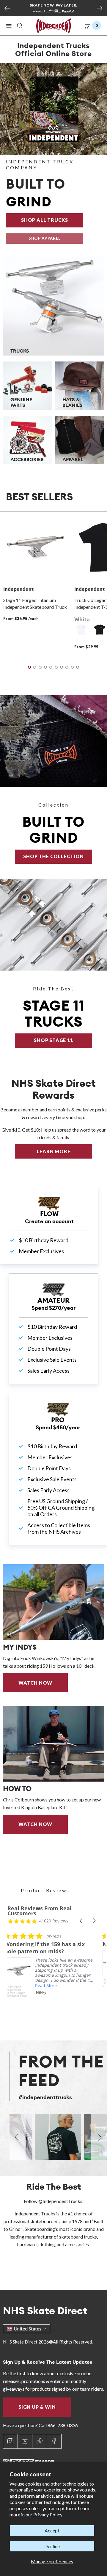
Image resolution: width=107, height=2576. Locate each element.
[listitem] (52, 1974)
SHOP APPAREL (45, 238)
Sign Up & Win (37, 2407)
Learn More (64, 1151)
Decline (52, 2546)
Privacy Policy (48, 2514)
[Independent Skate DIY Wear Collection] (53, 741)
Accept (52, 2530)
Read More (49, 1985)
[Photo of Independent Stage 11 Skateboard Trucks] (53, 925)
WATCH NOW (35, 1683)
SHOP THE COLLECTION (53, 856)
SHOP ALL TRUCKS (52, 220)
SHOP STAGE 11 (53, 1040)
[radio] (82, 630)
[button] (9, 26)
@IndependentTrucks (60, 2201)
